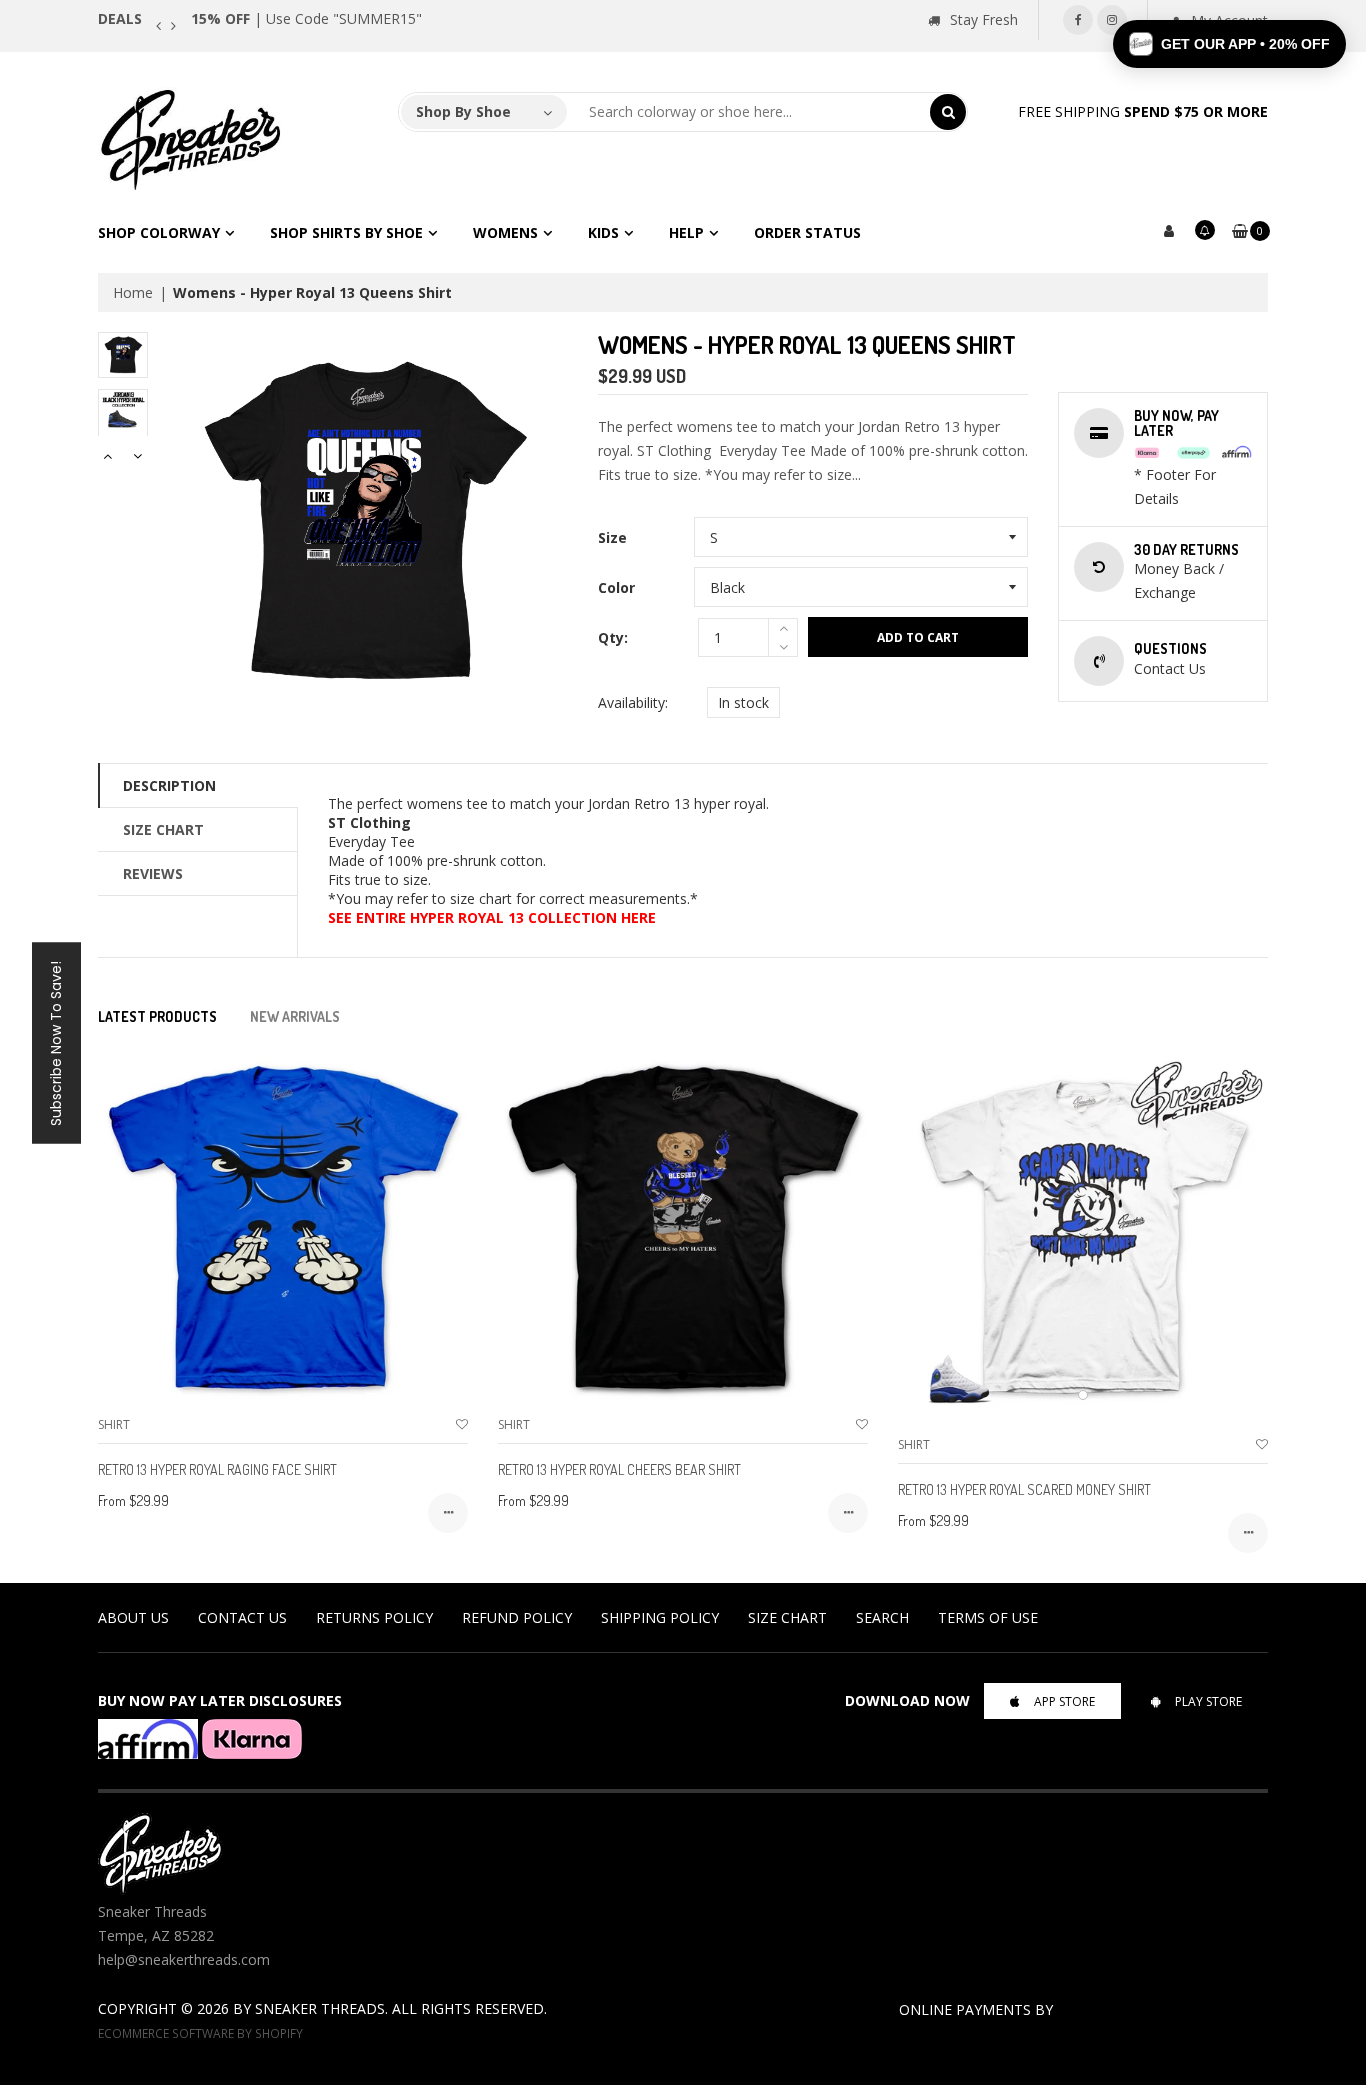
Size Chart (163, 829)
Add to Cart (918, 637)
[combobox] (749, 112)
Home (133, 292)
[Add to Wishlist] (462, 1424)
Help (686, 232)
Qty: (613, 637)
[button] (1229, 44)
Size (612, 537)
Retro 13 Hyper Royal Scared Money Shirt (1024, 1489)
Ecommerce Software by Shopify (200, 2033)
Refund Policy (517, 1617)
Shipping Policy (660, 1617)
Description (169, 785)
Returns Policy (374, 1617)
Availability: (633, 702)
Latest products (157, 1016)
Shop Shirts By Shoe (346, 232)
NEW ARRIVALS (295, 1016)
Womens (505, 232)
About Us (133, 1617)
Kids (603, 232)
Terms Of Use (988, 1617)
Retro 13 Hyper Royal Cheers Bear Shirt (619, 1469)
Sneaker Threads (320, 2008)
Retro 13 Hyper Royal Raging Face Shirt (217, 1469)
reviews (153, 873)
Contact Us (242, 1617)
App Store (1064, 1701)
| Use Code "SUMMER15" (306, 18)
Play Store (1208, 1701)
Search (882, 1617)
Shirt (114, 1424)
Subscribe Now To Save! (56, 1042)
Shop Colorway (159, 232)
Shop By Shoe (463, 111)
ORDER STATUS (807, 232)
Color (616, 587)
